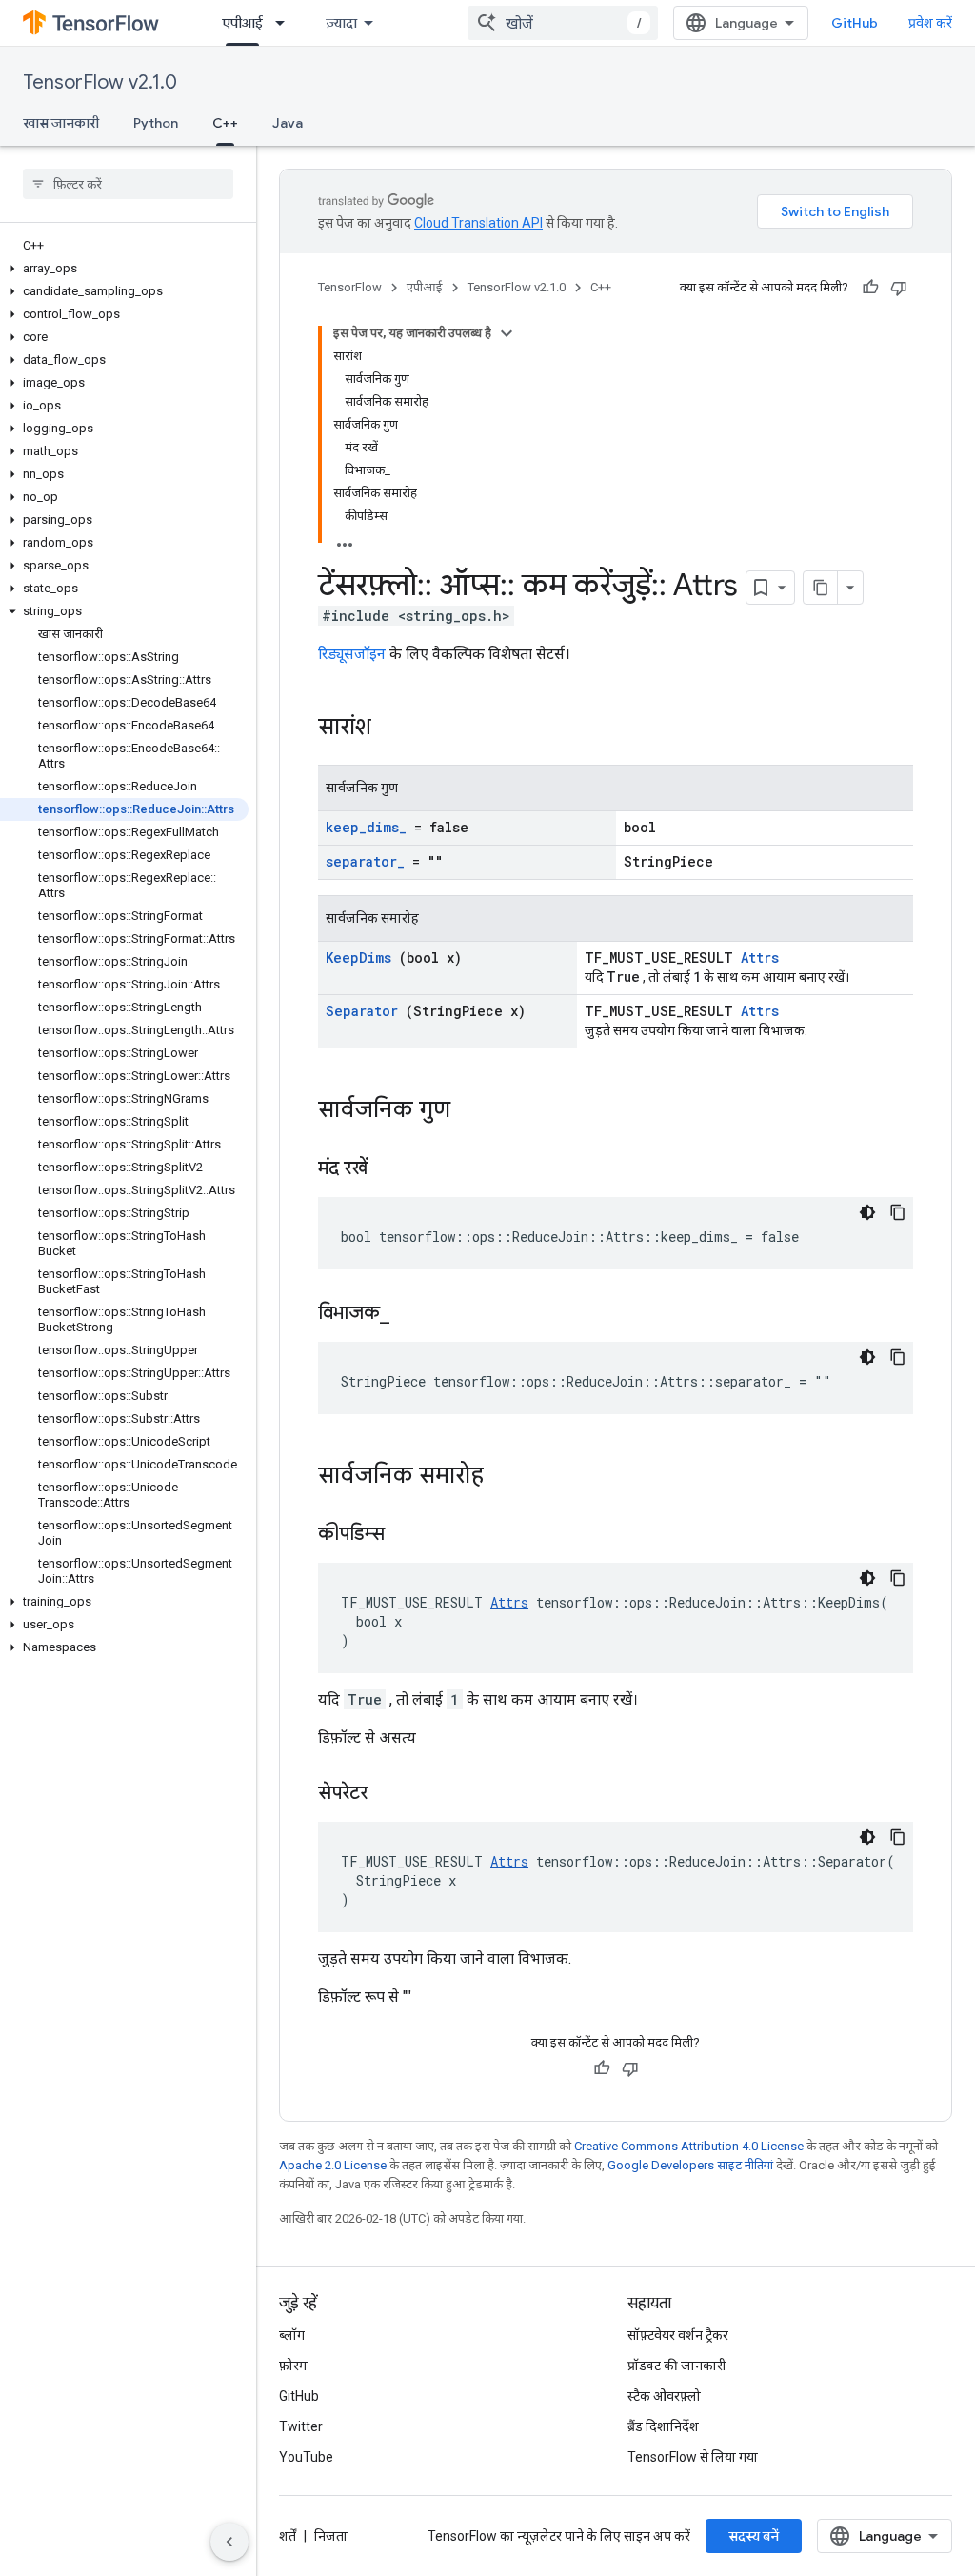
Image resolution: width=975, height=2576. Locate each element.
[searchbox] (128, 184)
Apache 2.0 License (333, 2165)
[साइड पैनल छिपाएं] (229, 2542)
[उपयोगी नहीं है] (899, 288)
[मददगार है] (870, 288)
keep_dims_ (366, 827)
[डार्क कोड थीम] (867, 1212)
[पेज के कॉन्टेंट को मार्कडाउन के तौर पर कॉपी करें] (821, 588)
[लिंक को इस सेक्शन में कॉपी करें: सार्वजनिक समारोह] (503, 1477)
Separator (362, 1011)
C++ (225, 123)
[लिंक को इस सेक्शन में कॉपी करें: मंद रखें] (391, 1169)
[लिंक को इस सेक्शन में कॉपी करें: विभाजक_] (413, 1314)
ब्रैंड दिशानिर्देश (663, 2426)
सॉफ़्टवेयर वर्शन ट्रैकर (678, 2335)
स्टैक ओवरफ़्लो (664, 2396)
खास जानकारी (61, 123)
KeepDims (358, 958)
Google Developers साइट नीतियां (690, 2165)
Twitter (301, 2426)
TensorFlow (350, 287)
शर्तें (288, 2536)
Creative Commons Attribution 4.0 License (689, 2146)
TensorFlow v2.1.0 (100, 82)
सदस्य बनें (754, 2536)
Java (288, 123)
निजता (331, 2536)
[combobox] (563, 23)
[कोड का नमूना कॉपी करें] (898, 1212)
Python (156, 123)
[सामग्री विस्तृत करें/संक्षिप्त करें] (507, 333)
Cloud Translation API (478, 223)
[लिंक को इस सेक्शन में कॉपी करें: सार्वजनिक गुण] (469, 1111)
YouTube (306, 2457)
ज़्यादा (341, 23)
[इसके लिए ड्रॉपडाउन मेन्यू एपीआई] (286, 23)
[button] (124, 269)
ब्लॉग (292, 2335)
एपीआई (242, 23)
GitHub (855, 23)
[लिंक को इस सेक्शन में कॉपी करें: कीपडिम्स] (408, 1535)
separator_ (365, 861)
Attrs (760, 958)
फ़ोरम (293, 2366)
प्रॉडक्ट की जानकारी (677, 2366)
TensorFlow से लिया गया (693, 2457)
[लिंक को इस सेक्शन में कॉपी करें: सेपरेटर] (391, 1794)
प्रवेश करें (930, 23)
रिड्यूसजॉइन (352, 654)
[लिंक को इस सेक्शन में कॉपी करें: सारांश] (396, 729)
